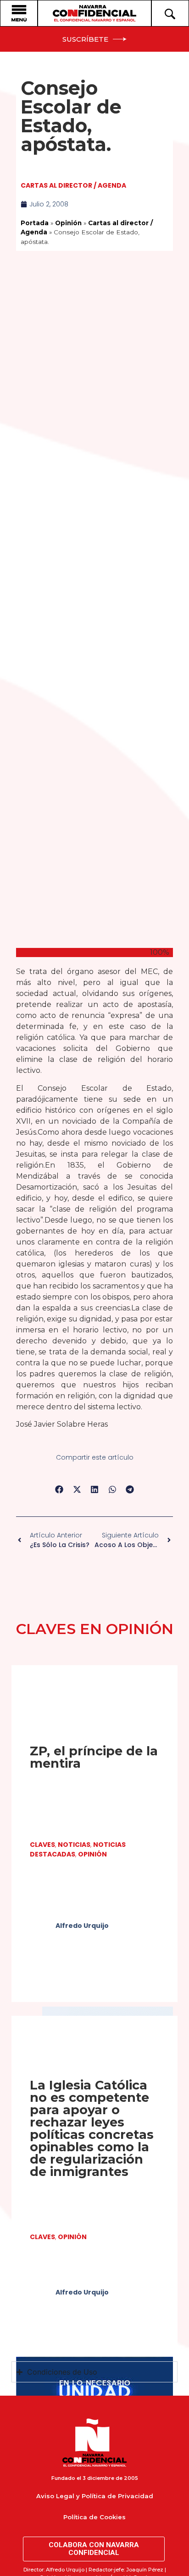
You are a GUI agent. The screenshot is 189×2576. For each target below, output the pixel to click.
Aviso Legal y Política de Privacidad (95, 2496)
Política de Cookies (94, 2517)
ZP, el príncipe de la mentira (94, 1757)
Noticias (74, 1845)
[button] (59, 1490)
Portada (35, 223)
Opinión (68, 223)
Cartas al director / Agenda (73, 185)
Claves (42, 1845)
